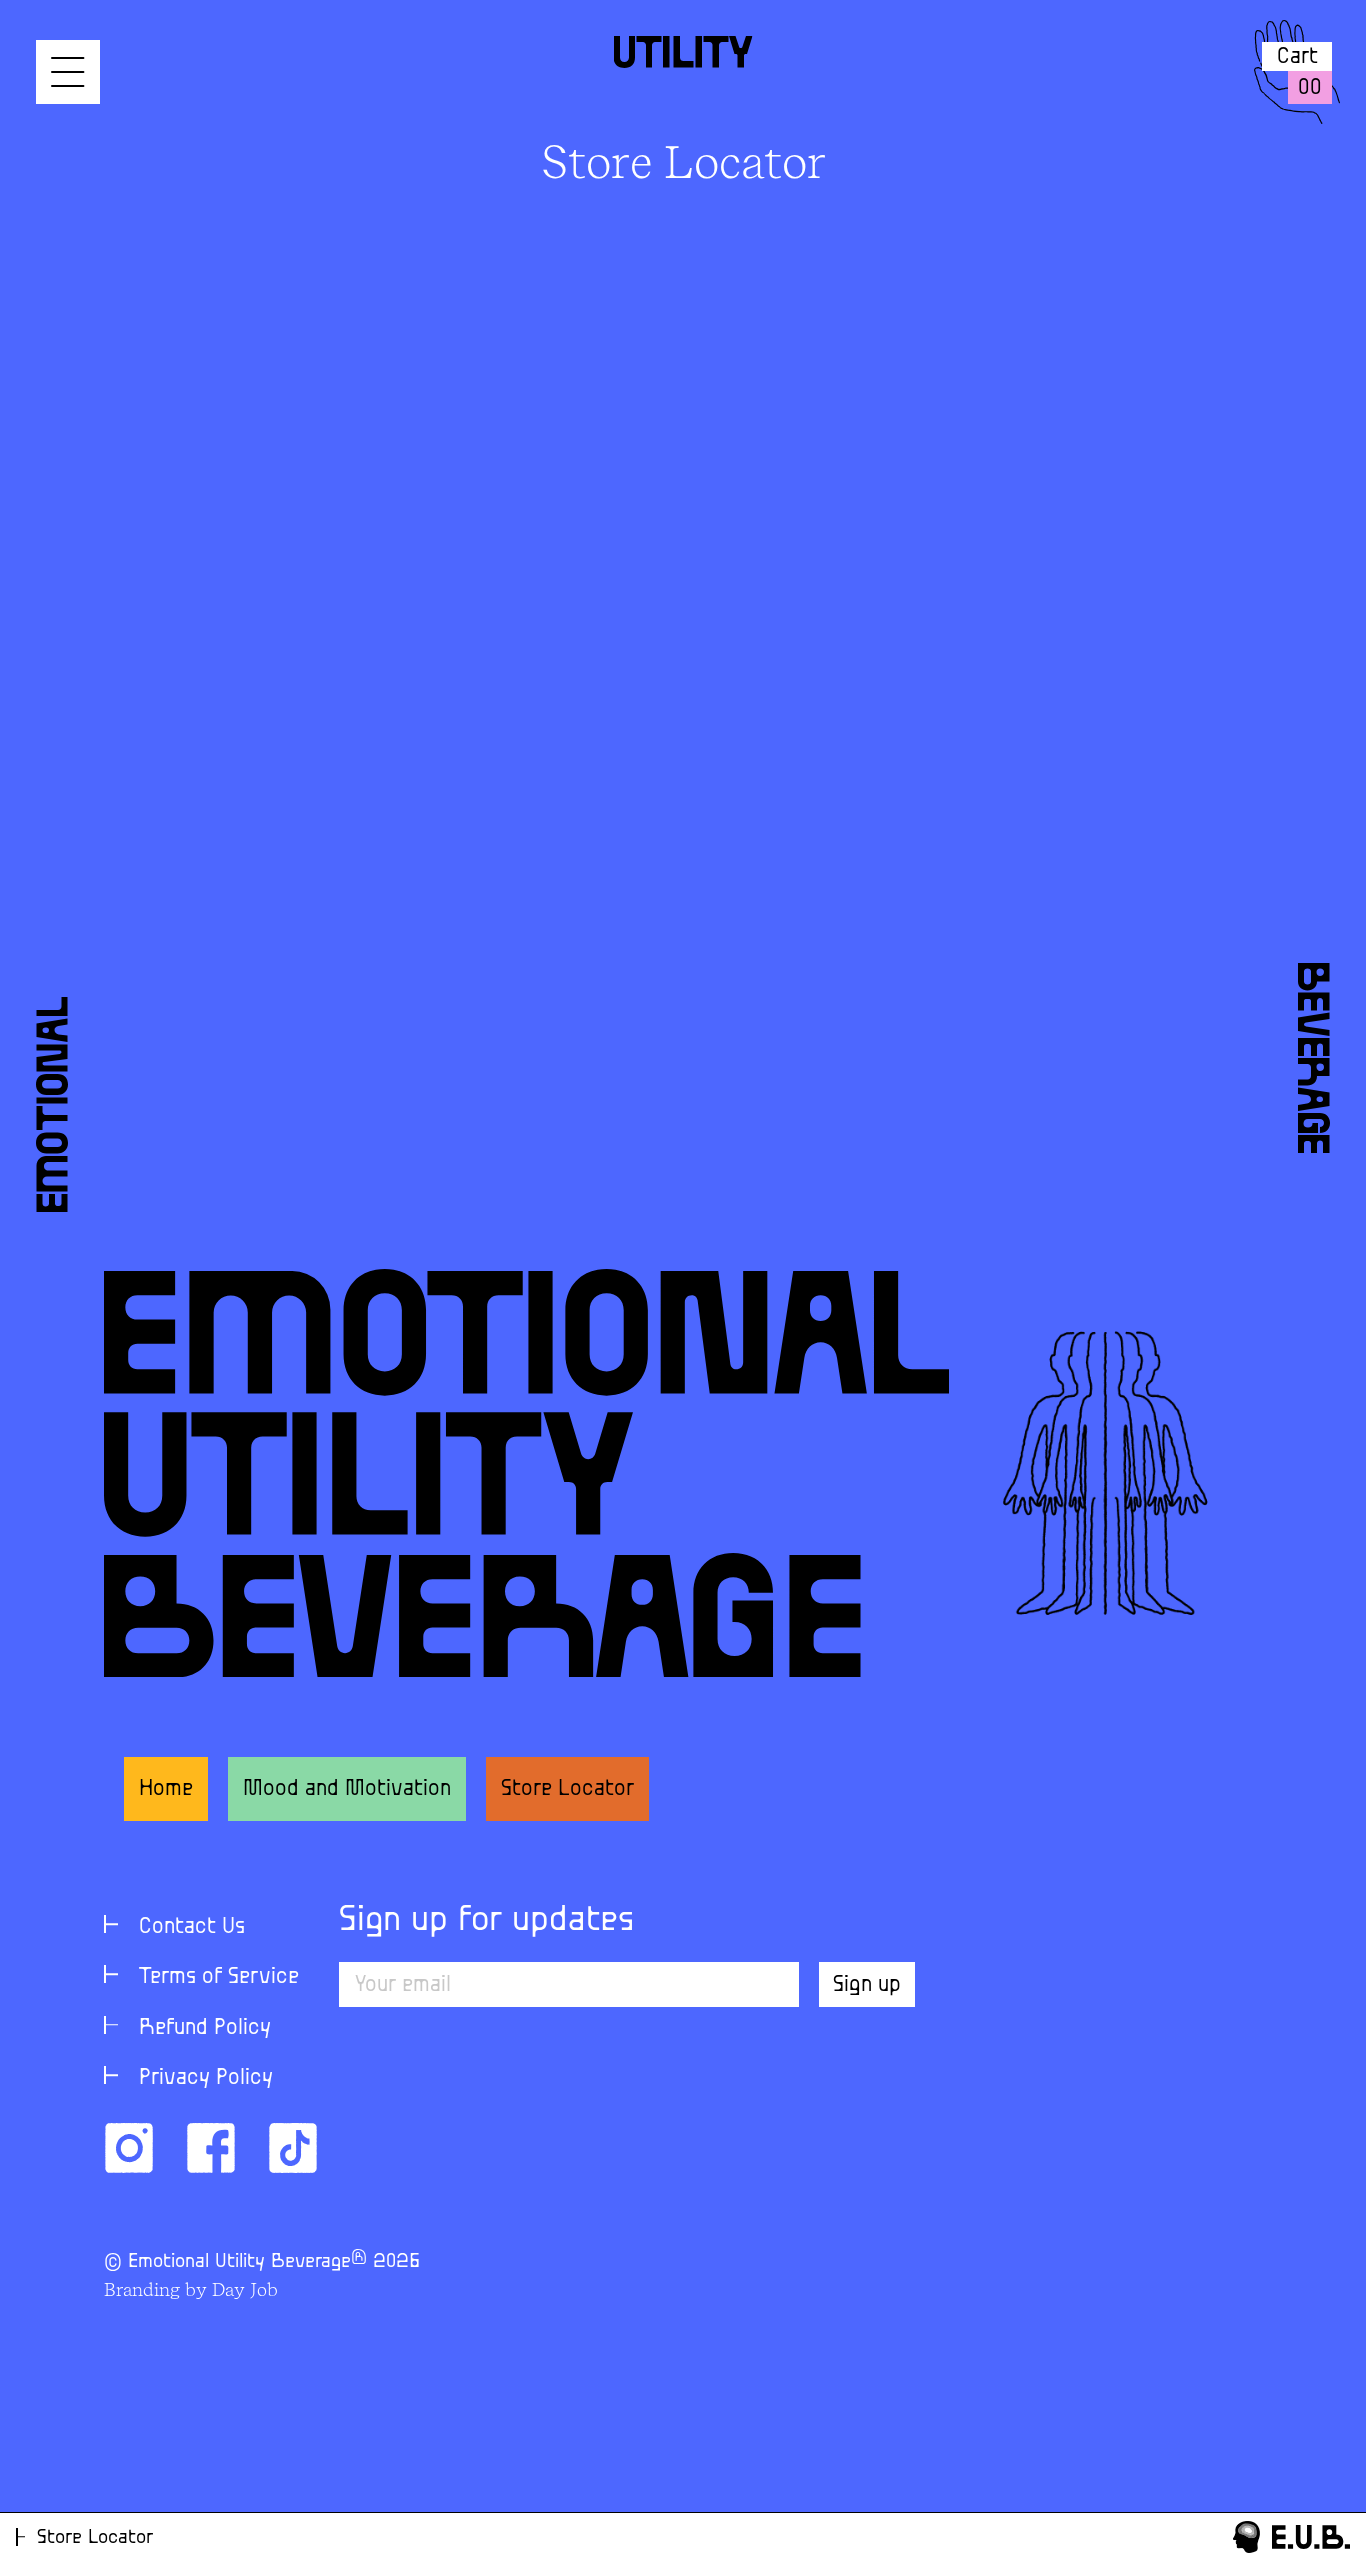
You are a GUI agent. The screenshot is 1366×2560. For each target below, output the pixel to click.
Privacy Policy (206, 2077)
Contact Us (192, 1926)
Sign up (867, 1984)
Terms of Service (219, 1976)
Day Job (245, 2289)
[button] (68, 72)
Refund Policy (205, 2027)
